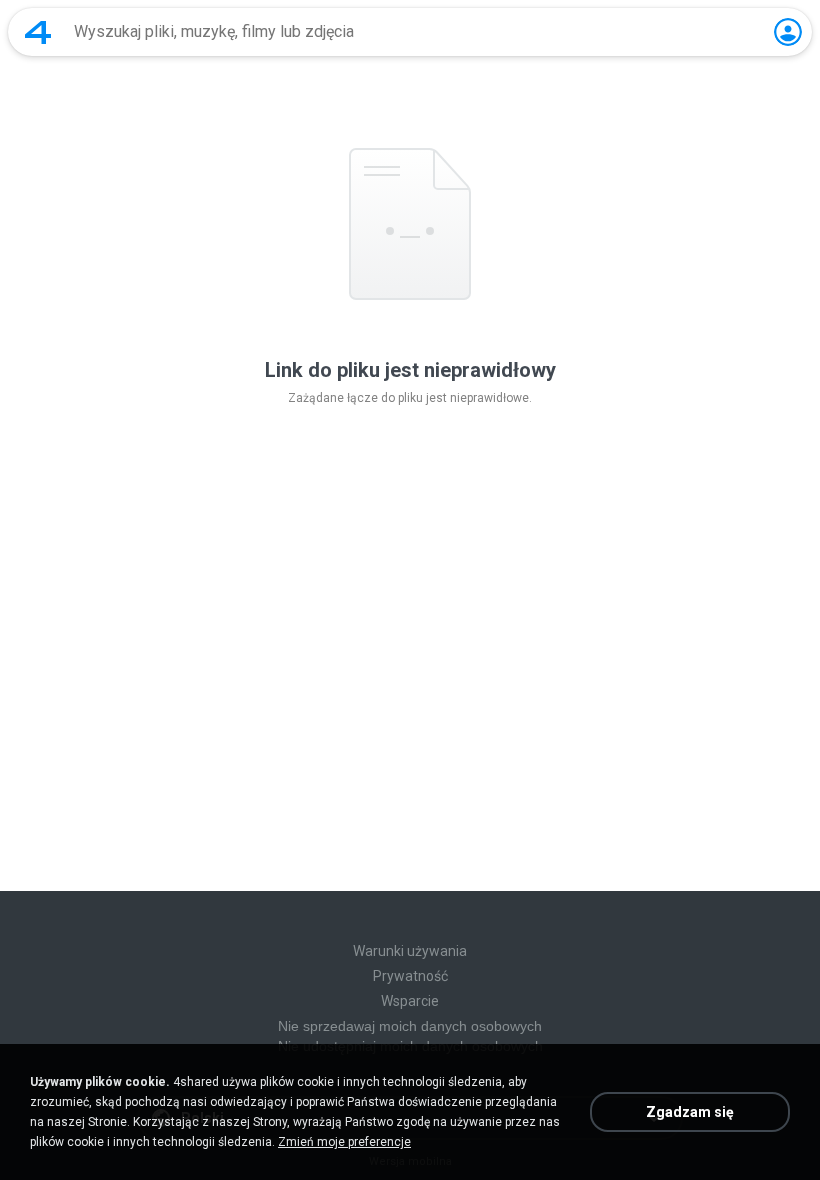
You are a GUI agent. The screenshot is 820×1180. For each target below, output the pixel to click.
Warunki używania (410, 951)
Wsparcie (410, 1001)
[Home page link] (38, 32)
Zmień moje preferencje (344, 1142)
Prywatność (410, 976)
